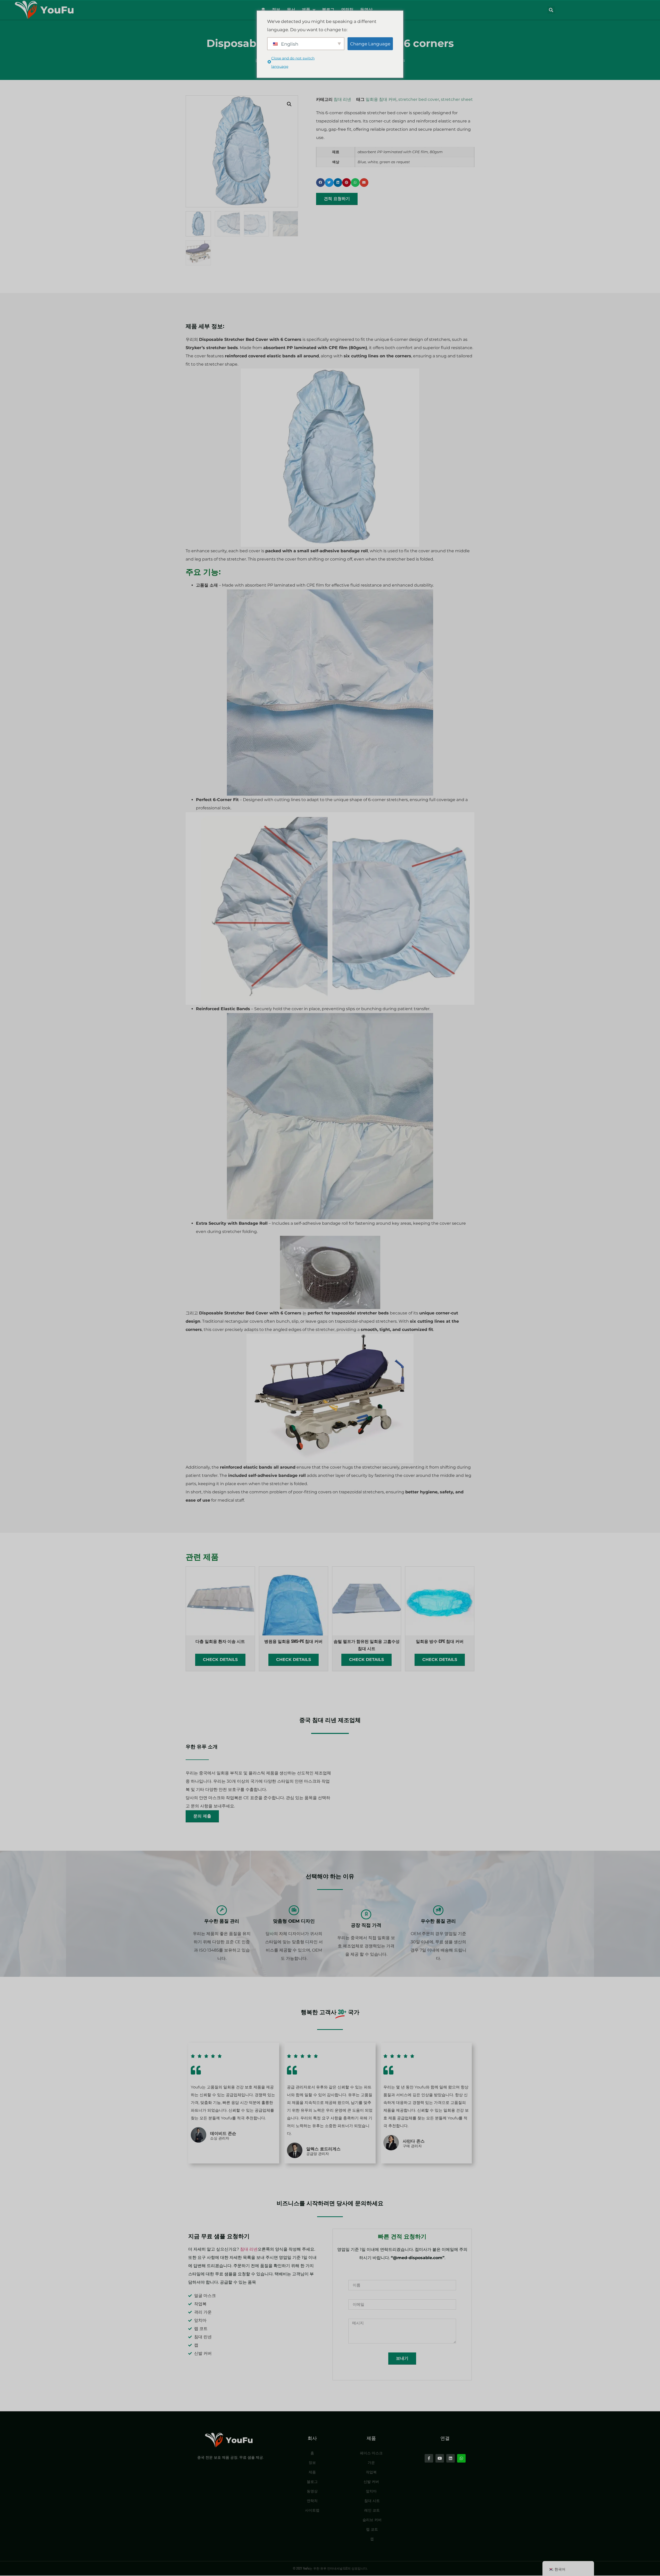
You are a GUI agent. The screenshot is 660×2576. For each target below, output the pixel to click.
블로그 (328, 10)
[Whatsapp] (461, 2458)
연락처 (347, 10)
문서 (291, 10)
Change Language (370, 44)
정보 (276, 10)
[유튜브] (440, 2458)
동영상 (366, 10)
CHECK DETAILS (220, 1660)
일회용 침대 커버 (381, 99)
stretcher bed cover (419, 99)
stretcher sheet (457, 99)
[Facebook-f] (429, 2458)
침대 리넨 (342, 99)
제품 (306, 10)
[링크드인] (451, 2458)
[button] (551, 10)
